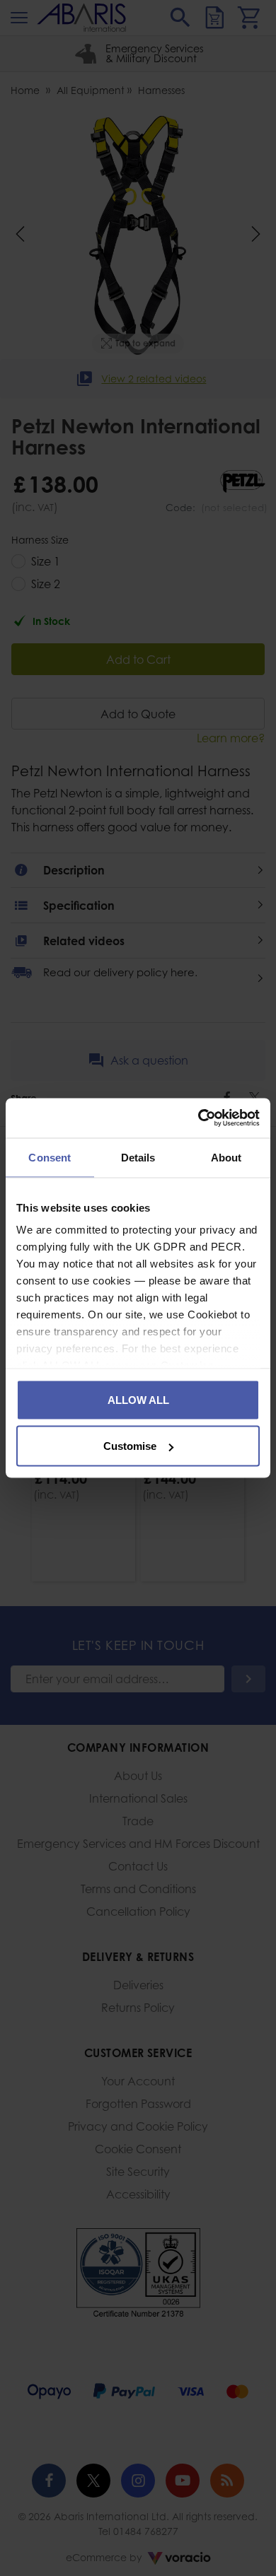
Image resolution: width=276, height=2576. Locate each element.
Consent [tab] (50, 1157)
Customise (130, 1446)
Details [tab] (138, 1157)
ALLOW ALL (138, 1399)
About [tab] (226, 1157)
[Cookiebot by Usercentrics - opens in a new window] (199, 1118)
